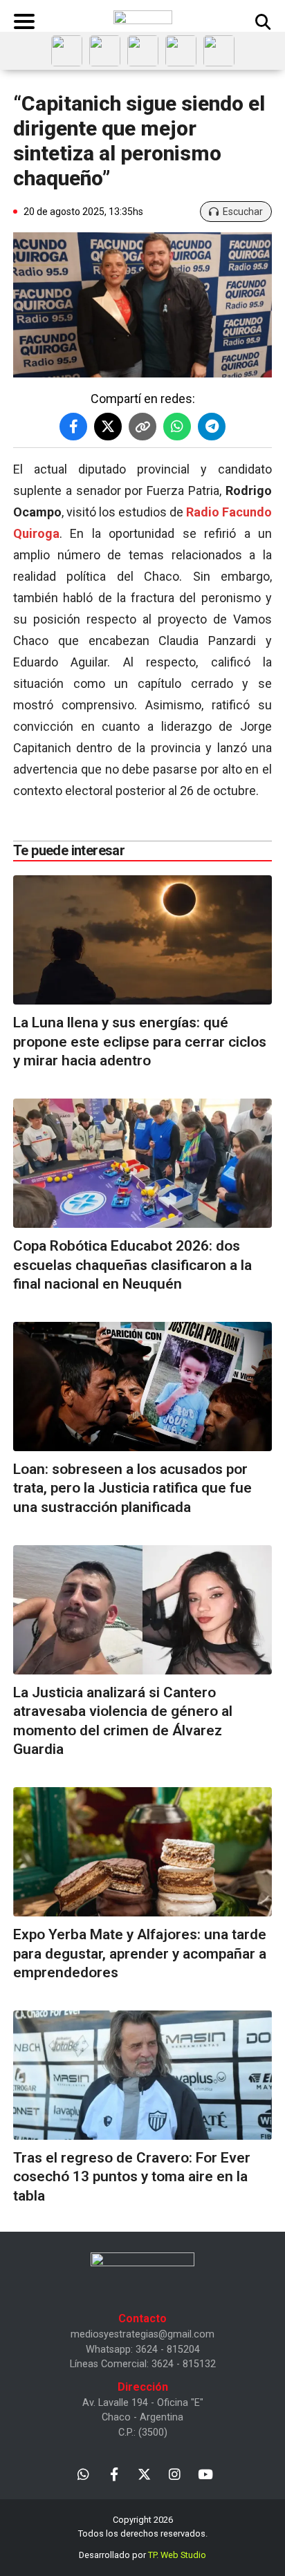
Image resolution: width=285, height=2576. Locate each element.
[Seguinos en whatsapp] (83, 2473)
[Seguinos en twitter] (144, 2473)
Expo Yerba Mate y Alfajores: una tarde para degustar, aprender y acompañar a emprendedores (140, 1953)
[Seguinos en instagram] (175, 2473)
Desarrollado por (142, 2555)
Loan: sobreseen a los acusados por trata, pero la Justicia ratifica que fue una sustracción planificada (132, 1488)
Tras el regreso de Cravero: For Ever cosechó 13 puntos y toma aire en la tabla (132, 2177)
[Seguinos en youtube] (205, 2473)
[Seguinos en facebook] (114, 2473)
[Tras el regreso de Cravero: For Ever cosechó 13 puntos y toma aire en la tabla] (142, 2075)
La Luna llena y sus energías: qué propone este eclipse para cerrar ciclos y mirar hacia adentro (140, 1042)
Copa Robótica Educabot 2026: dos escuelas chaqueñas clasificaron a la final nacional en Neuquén (132, 1265)
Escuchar (243, 212)
